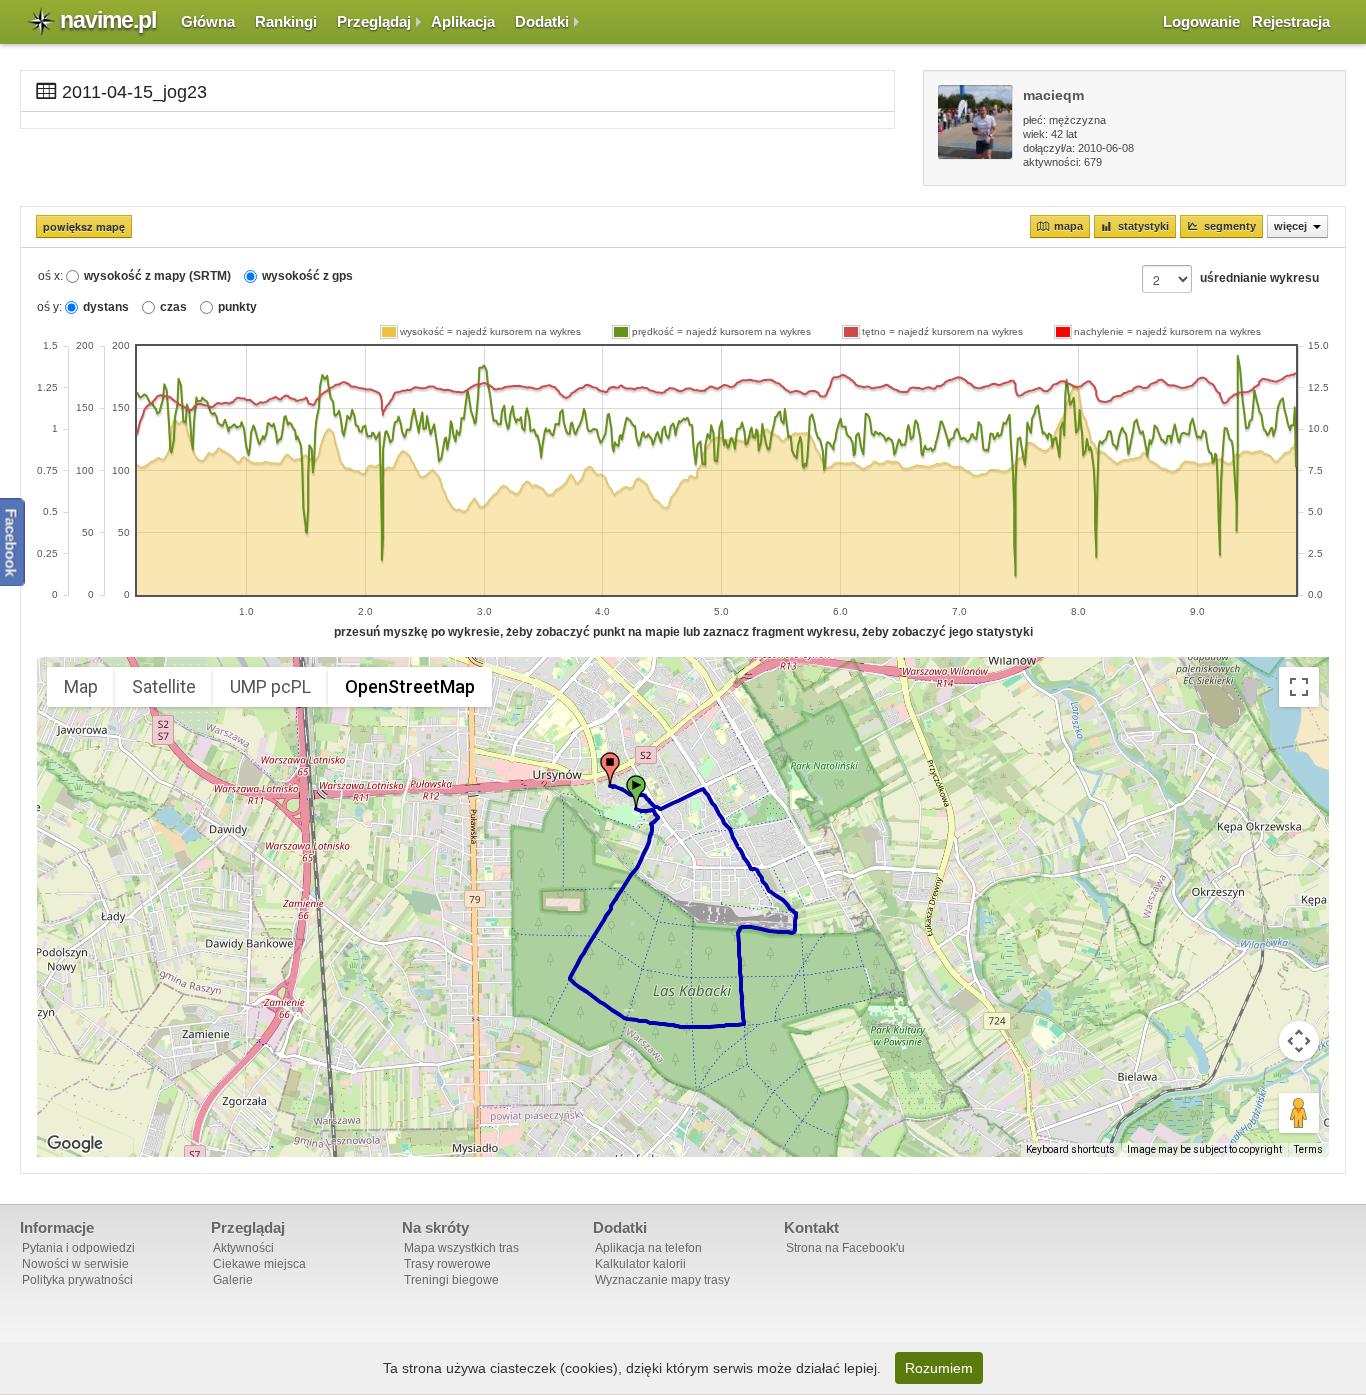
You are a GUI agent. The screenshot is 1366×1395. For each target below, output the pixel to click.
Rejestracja (1291, 21)
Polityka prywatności (77, 1280)
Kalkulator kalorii (640, 1264)
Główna (208, 21)
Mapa (1068, 226)
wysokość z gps (307, 276)
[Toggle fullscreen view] (1299, 687)
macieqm (1053, 95)
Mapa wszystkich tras (461, 1248)
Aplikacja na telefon (648, 1248)
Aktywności (243, 1248)
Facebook (11, 543)
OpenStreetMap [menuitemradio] (410, 686)
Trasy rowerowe (447, 1264)
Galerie (233, 1280)
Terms (1308, 1149)
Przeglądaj (374, 21)
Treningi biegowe (451, 1280)
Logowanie (1201, 21)
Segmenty (1230, 226)
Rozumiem (939, 1368)
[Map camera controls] (1299, 1041)
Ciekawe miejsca (259, 1264)
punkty (237, 307)
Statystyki (1143, 226)
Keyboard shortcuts (1070, 1149)
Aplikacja (463, 21)
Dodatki (542, 21)
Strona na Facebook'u (845, 1248)
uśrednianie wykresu (1259, 278)
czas (173, 307)
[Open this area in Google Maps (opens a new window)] (75, 1144)
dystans (106, 307)
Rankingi (286, 21)
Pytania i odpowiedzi (78, 1248)
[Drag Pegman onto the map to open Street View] (1299, 1113)
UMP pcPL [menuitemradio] (270, 686)
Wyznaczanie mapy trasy (662, 1280)
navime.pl (108, 20)
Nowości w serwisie (75, 1264)
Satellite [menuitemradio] (164, 686)
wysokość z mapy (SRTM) (157, 276)
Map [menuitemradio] (81, 686)
